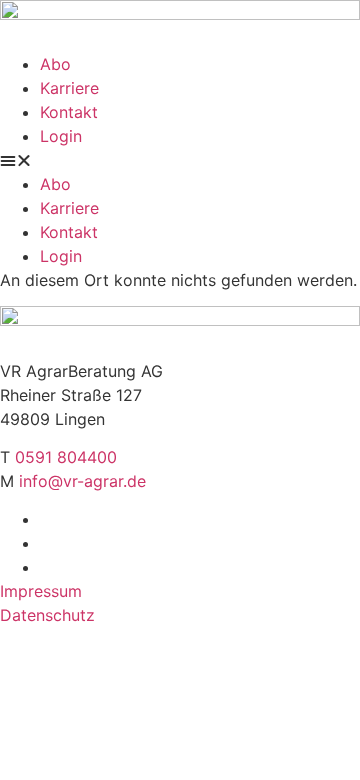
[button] (180, 160)
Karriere (69, 88)
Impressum (41, 591)
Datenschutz (47, 615)
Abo (55, 64)
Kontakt (69, 112)
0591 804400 (66, 457)
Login (61, 136)
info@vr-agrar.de (82, 481)
